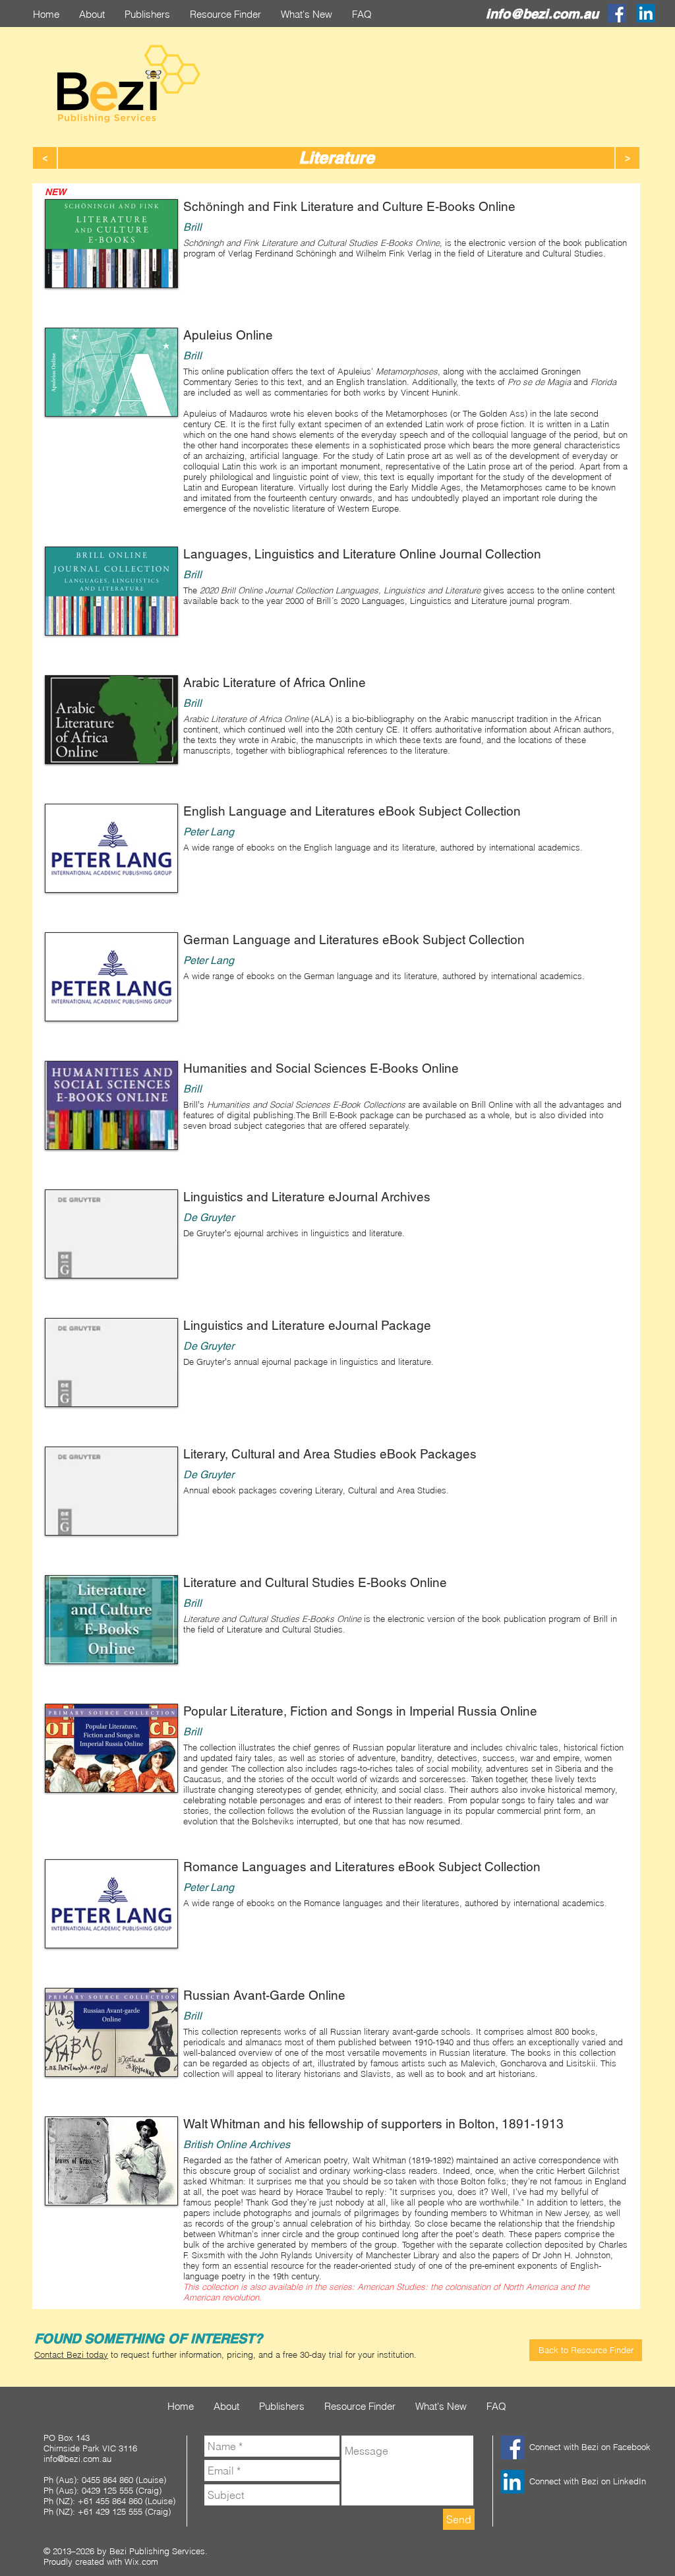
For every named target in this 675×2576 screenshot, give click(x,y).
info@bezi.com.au (542, 14)
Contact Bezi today (71, 2354)
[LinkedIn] (646, 13)
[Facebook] (617, 13)
